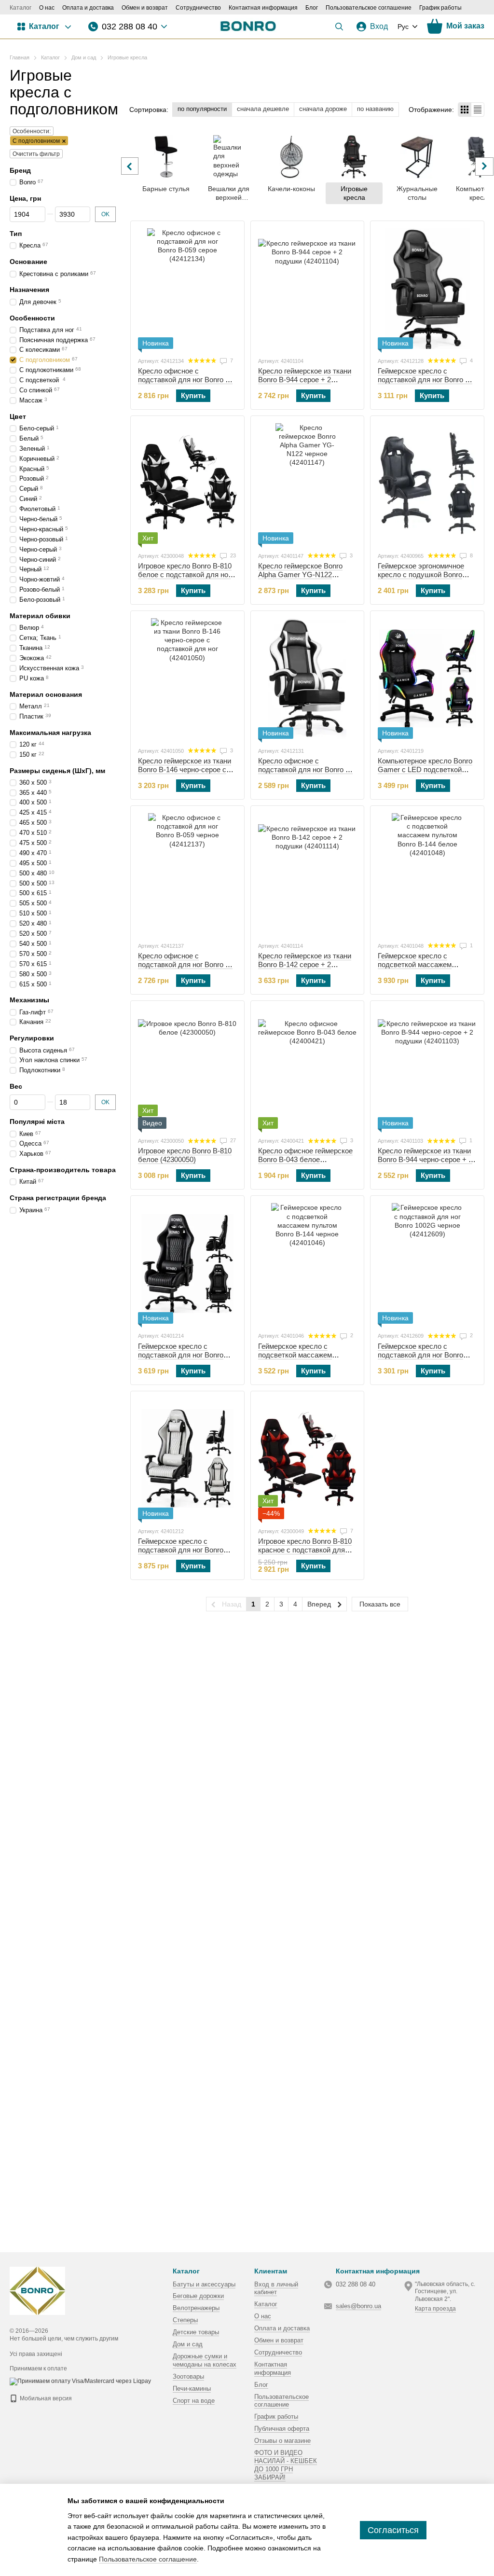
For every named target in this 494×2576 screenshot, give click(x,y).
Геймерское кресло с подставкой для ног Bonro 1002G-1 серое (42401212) (181, 1550)
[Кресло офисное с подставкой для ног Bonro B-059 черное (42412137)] (187, 873)
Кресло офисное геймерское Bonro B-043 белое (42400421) (305, 1159)
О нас (47, 8)
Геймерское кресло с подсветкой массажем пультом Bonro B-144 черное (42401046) (305, 1359)
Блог (312, 8)
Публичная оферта (282, 2429)
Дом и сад (188, 2344)
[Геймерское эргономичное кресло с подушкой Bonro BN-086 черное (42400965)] (427, 484)
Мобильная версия (45, 2398)
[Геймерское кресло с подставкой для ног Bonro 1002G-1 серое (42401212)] (187, 1459)
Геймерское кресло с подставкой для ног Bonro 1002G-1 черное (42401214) (183, 1355)
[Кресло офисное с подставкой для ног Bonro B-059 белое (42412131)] (308, 679)
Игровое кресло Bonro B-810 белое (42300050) (185, 1155)
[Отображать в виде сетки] (465, 109)
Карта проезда (435, 2309)
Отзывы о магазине (282, 2441)
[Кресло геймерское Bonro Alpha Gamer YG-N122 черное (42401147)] (308, 484)
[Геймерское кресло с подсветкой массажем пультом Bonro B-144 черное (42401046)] (308, 1263)
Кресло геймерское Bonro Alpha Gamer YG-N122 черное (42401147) (300, 575)
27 (232, 1140)
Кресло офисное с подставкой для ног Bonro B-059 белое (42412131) (305, 769)
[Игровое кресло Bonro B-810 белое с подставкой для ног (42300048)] (187, 484)
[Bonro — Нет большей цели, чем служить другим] (37, 2291)
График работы (440, 8)
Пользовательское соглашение (369, 8)
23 (232, 555)
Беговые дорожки (198, 2296)
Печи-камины (192, 2389)
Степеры (185, 2320)
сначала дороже (323, 109)
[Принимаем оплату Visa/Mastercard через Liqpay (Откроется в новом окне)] (80, 2381)
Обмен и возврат (145, 8)
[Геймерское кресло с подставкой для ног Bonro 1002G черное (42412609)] (427, 1263)
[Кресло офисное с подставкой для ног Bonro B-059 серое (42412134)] (187, 289)
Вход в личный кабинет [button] (276, 2288)
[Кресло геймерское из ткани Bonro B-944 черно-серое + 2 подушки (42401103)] (427, 1068)
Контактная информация (263, 8)
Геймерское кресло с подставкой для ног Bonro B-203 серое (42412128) (425, 380)
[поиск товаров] (339, 27)
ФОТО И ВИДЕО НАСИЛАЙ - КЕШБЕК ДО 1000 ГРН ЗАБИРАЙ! (286, 2465)
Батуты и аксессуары (204, 2284)
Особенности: (32, 131)
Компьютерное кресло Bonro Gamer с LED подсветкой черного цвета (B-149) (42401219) (425, 774)
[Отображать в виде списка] (478, 109)
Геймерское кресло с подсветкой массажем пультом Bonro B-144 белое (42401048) (423, 969)
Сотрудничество (198, 8)
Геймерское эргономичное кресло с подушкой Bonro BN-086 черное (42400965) (421, 575)
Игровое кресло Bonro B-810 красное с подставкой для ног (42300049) (305, 1550)
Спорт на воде (194, 2401)
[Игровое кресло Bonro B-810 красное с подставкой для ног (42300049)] (308, 1459)
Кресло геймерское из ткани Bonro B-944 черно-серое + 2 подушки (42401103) (425, 1159)
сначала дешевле (263, 109)
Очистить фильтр (36, 154)
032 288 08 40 (130, 27)
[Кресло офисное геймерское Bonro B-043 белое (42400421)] (308, 1068)
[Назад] (130, 166)
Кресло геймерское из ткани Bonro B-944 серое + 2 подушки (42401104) (305, 380)
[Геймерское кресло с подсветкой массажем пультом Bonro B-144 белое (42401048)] (427, 873)
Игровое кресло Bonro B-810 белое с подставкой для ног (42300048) (185, 575)
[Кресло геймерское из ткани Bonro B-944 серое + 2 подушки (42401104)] (308, 289)
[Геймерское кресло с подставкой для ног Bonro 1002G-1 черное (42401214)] (187, 1263)
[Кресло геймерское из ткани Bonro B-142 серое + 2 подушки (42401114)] (308, 873)
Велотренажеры (196, 2308)
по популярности (202, 109)
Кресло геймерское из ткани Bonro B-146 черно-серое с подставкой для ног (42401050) (185, 774)
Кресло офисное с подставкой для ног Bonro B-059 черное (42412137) (185, 964)
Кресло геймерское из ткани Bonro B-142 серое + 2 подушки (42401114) (305, 964)
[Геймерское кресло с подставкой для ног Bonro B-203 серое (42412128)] (427, 289)
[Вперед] (484, 166)
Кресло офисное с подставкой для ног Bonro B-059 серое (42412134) (185, 380)
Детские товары (196, 2332)
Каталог (21, 8)
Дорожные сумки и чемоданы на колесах (205, 2360)
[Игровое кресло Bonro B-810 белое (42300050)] (187, 1068)
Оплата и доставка (88, 8)
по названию (375, 109)
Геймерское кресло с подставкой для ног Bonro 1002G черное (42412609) (420, 1355)
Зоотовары (188, 2376)
